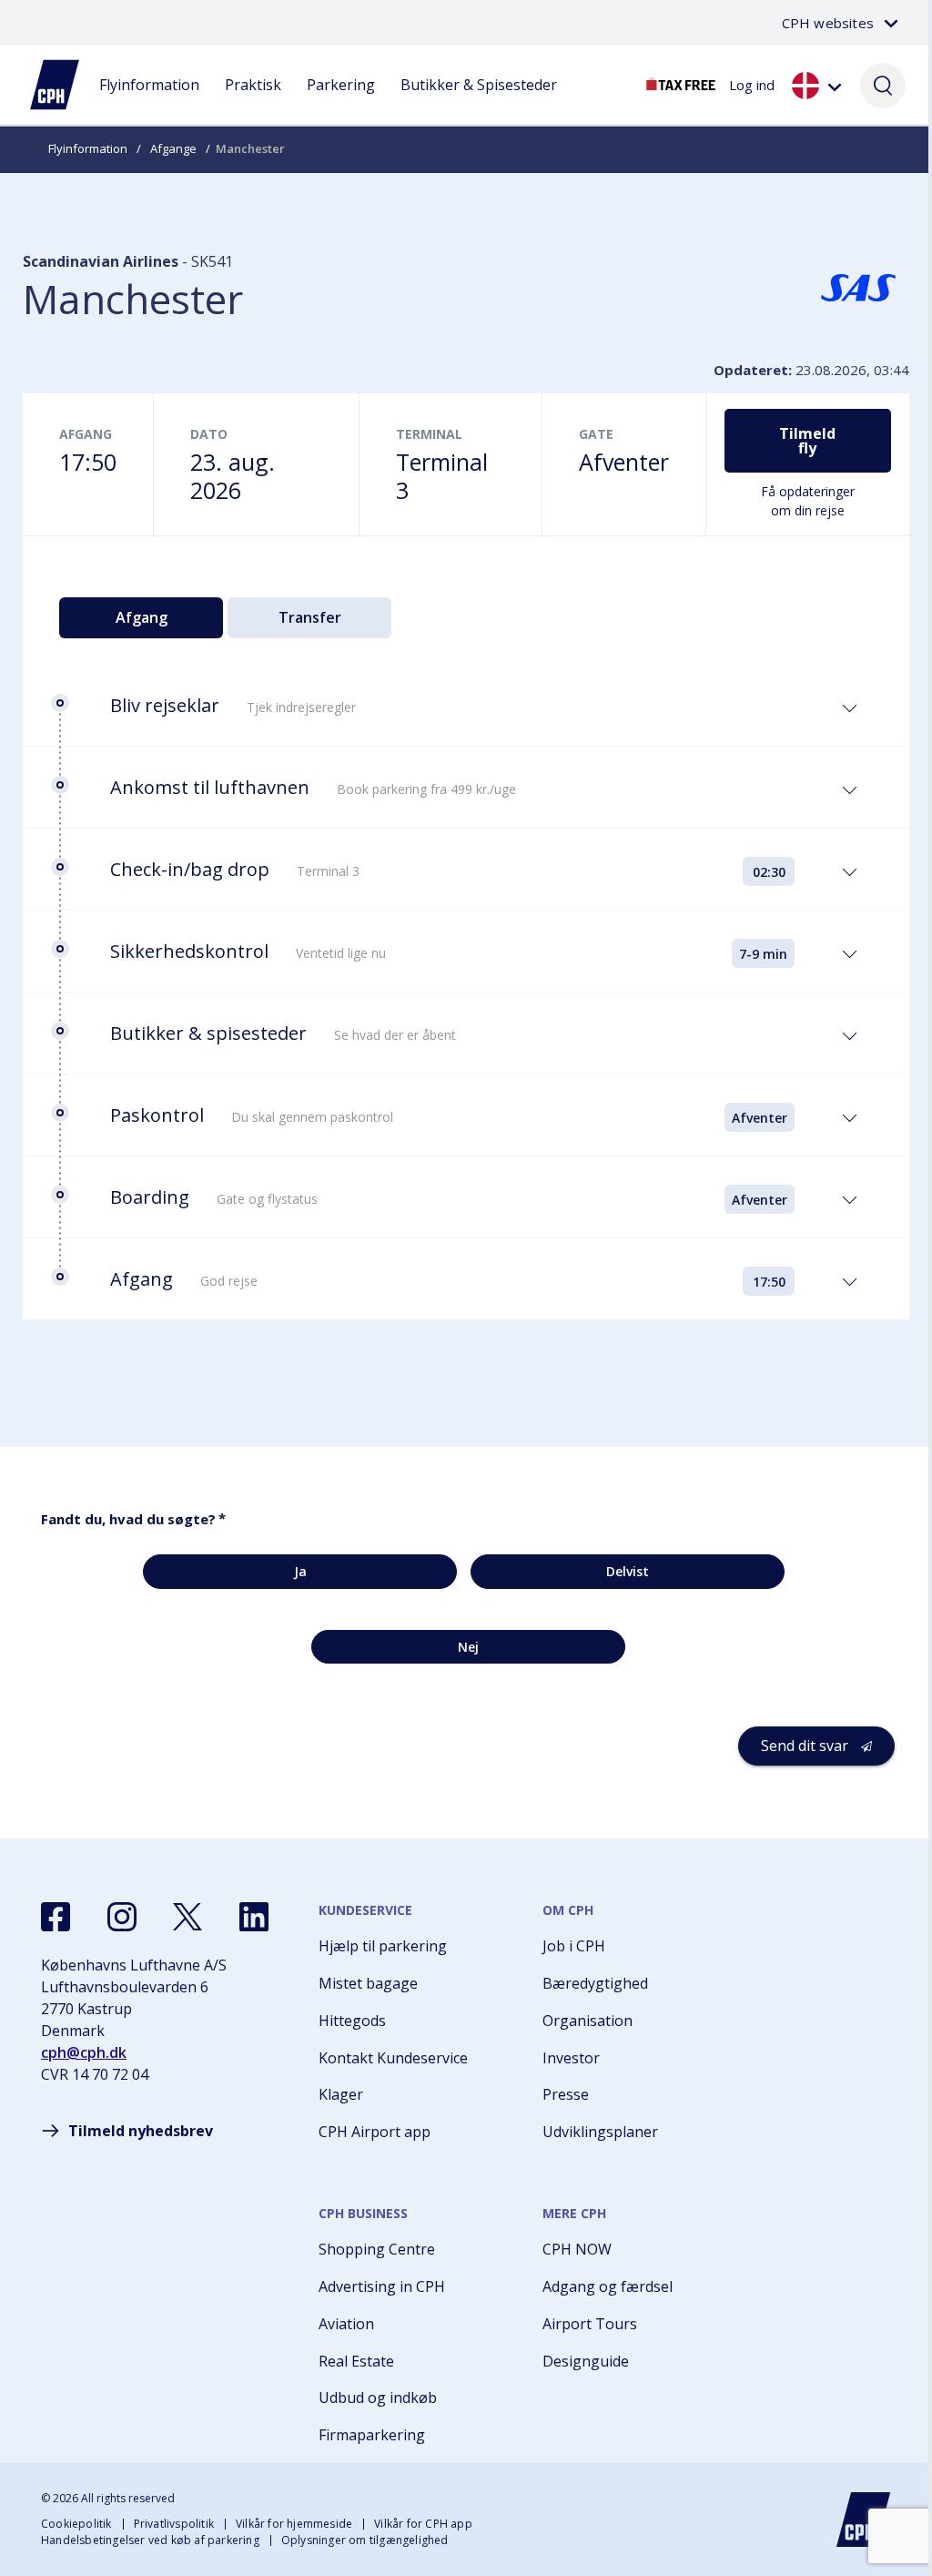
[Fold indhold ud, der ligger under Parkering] (341, 103)
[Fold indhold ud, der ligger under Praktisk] (253, 103)
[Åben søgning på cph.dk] (883, 85)
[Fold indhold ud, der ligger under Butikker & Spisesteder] (479, 103)
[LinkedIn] (254, 1917)
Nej (468, 1647)
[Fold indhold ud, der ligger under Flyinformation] (149, 103)
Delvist (628, 1571)
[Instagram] (122, 1917)
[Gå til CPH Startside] (864, 2520)
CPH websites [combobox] (828, 23)
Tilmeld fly (807, 441)
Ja (300, 1571)
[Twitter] (187, 1917)
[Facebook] (56, 1917)
